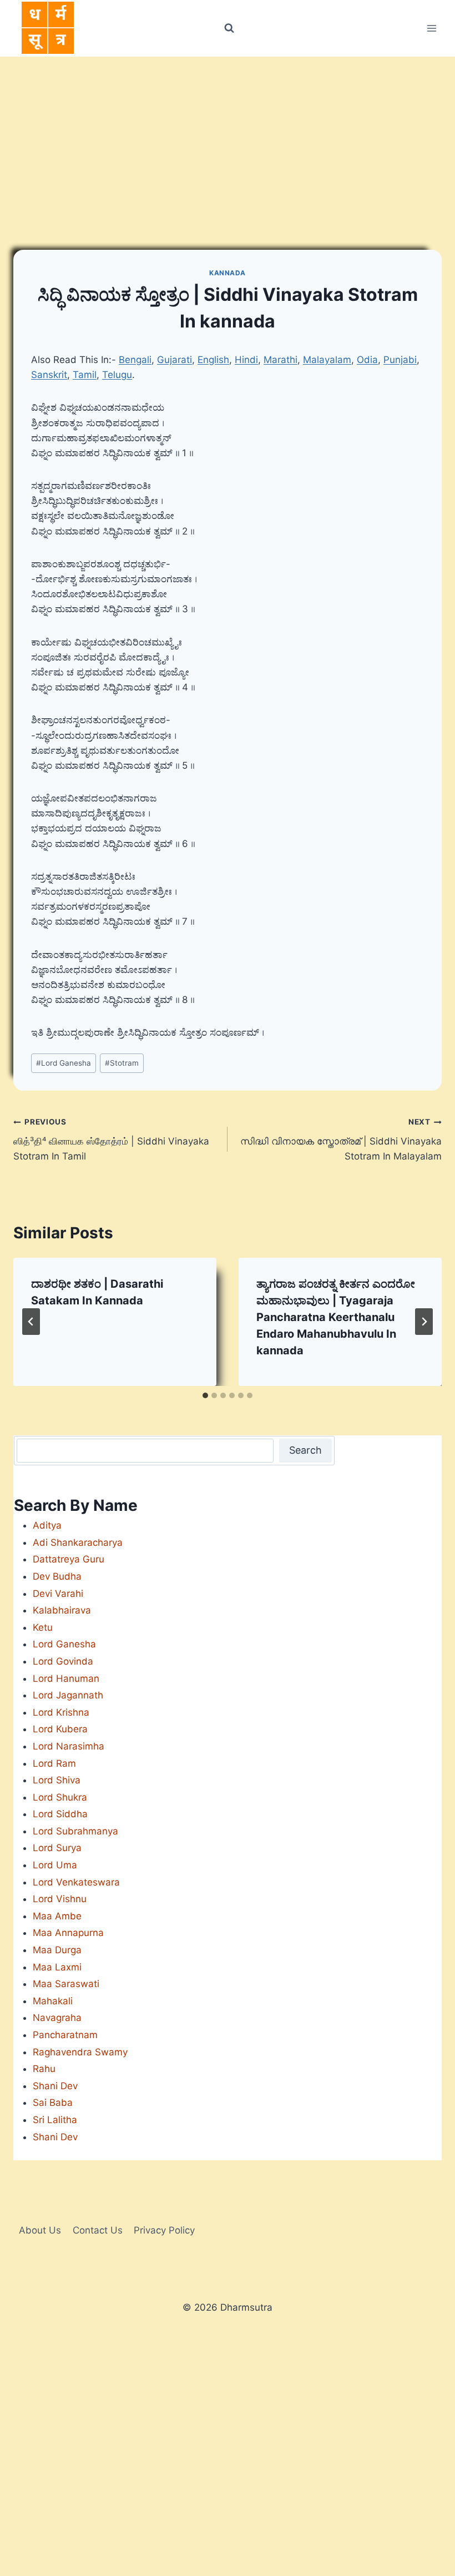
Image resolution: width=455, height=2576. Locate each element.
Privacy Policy (164, 2230)
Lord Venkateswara (76, 1882)
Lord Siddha (60, 1814)
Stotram (122, 1063)
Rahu (44, 2069)
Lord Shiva (57, 1780)
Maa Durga (57, 1950)
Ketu (43, 1627)
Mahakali (53, 2001)
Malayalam (327, 360)
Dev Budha (57, 1576)
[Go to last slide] (31, 1322)
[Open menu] (431, 28)
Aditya (47, 1525)
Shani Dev (55, 2086)
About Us (40, 2230)
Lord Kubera (60, 1729)
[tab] (205, 1395)
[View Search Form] (229, 28)
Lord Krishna (61, 1712)
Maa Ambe (57, 1916)
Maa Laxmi (57, 1967)
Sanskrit (49, 375)
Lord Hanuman (66, 1678)
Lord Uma (55, 1865)
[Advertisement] (228, 140)
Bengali (135, 360)
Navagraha (57, 2018)
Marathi (280, 360)
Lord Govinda (63, 1661)
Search (305, 1450)
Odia (367, 360)
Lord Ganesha (64, 1063)
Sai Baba (53, 2103)
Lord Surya (57, 1848)
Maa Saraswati (66, 1984)
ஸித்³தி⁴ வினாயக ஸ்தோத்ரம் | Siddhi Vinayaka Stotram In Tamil (111, 1140)
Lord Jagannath (68, 1695)
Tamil (85, 375)
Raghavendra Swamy (80, 2052)
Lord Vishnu (60, 1899)
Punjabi (400, 360)
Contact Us (98, 2230)
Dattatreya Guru (69, 1559)
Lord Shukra (60, 1797)
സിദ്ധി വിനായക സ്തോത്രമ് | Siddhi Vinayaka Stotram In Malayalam (341, 1140)
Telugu (117, 375)
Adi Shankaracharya (78, 1542)
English (213, 360)
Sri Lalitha (55, 2120)
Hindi (246, 360)
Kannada (228, 273)
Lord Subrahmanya (75, 1831)
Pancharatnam (65, 2035)
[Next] (424, 1322)
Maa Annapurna (68, 1933)
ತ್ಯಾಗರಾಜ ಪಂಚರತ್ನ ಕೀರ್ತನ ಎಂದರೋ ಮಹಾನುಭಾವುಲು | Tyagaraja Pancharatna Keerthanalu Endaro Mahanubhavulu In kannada (336, 1317)
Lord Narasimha (69, 1746)
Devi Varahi (58, 1594)
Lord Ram (54, 1763)
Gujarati (175, 360)
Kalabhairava (62, 1610)
